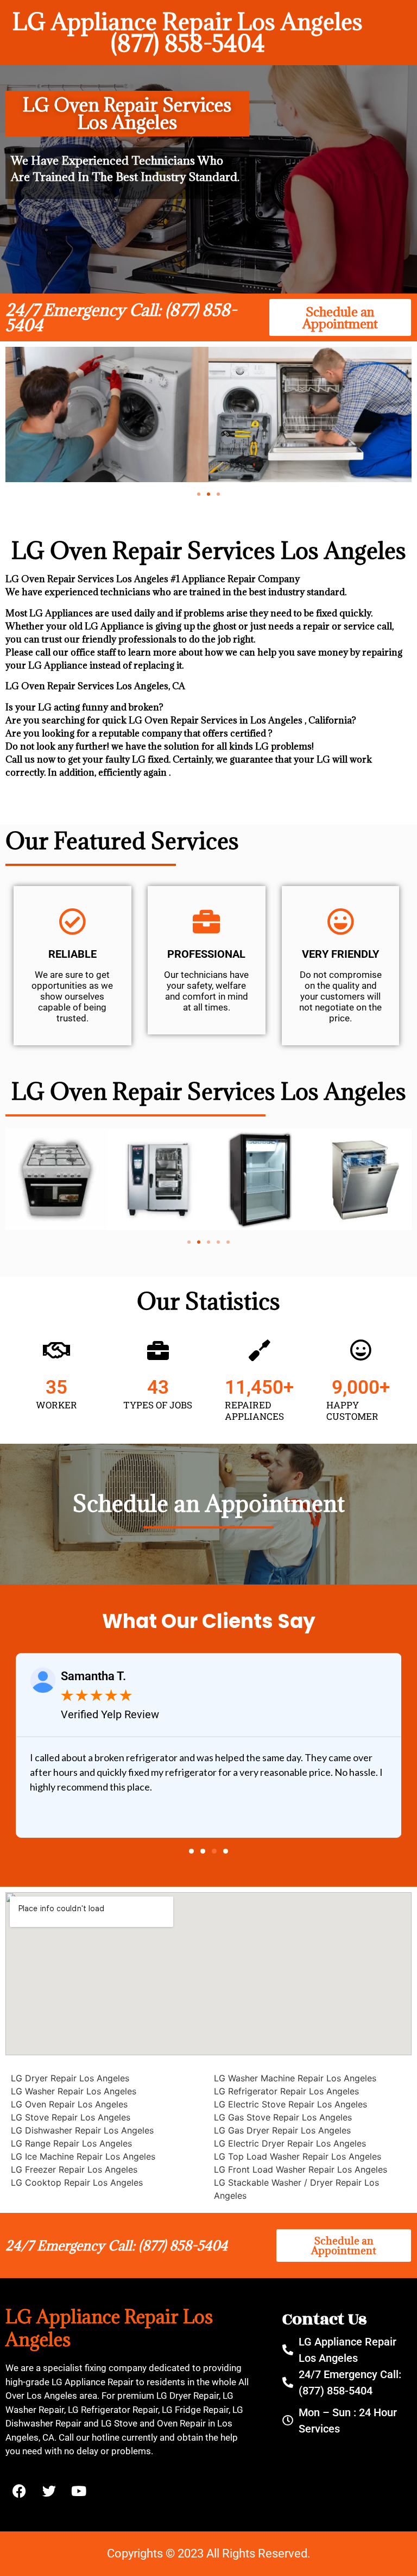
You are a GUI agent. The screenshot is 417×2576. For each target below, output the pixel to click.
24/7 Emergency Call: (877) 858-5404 (121, 317)
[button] (199, 494)
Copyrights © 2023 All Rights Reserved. (209, 2553)
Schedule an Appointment (209, 1503)
